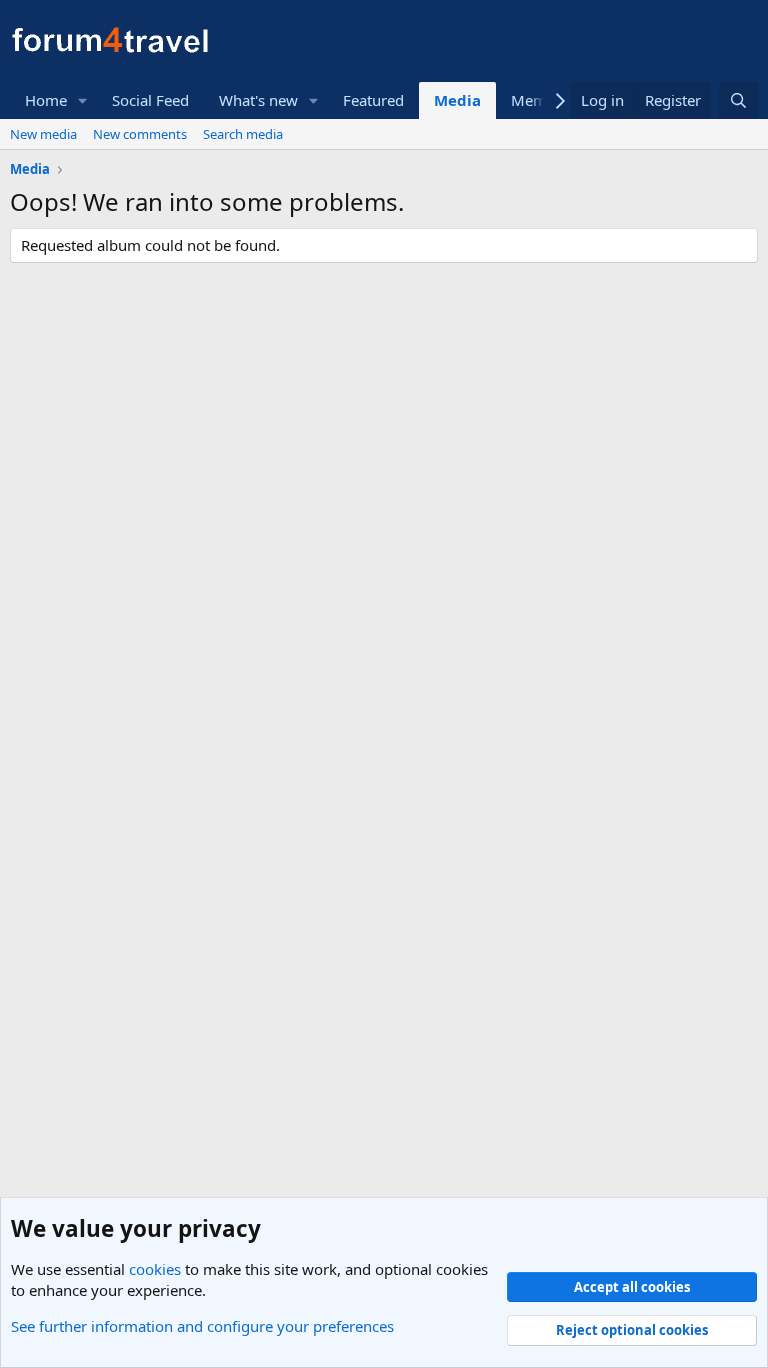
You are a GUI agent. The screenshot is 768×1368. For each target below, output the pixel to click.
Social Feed (150, 100)
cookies (155, 1269)
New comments (140, 134)
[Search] (738, 100)
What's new (258, 100)
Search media (243, 134)
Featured (373, 100)
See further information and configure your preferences (202, 1326)
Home (46, 100)
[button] (83, 100)
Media (457, 100)
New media (43, 134)
